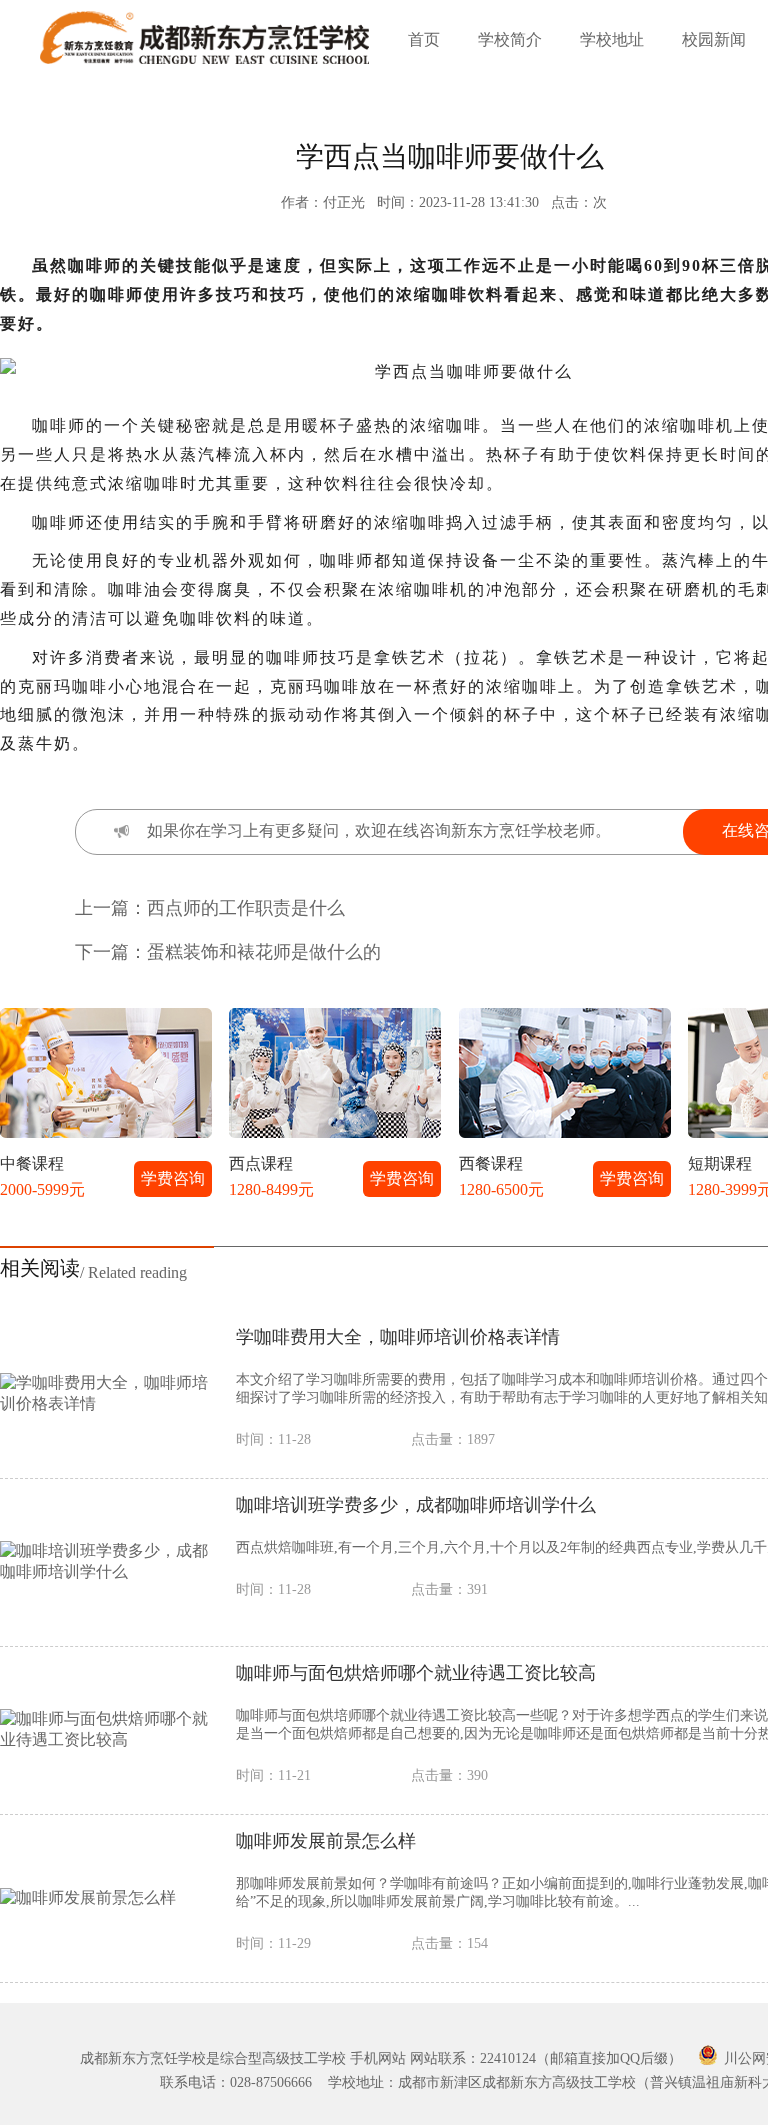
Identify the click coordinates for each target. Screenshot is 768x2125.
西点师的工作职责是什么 (246, 908)
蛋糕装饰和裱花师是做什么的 (264, 952)
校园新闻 (714, 39)
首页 (424, 39)
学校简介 (510, 39)
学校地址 (612, 39)
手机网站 (378, 2058)
